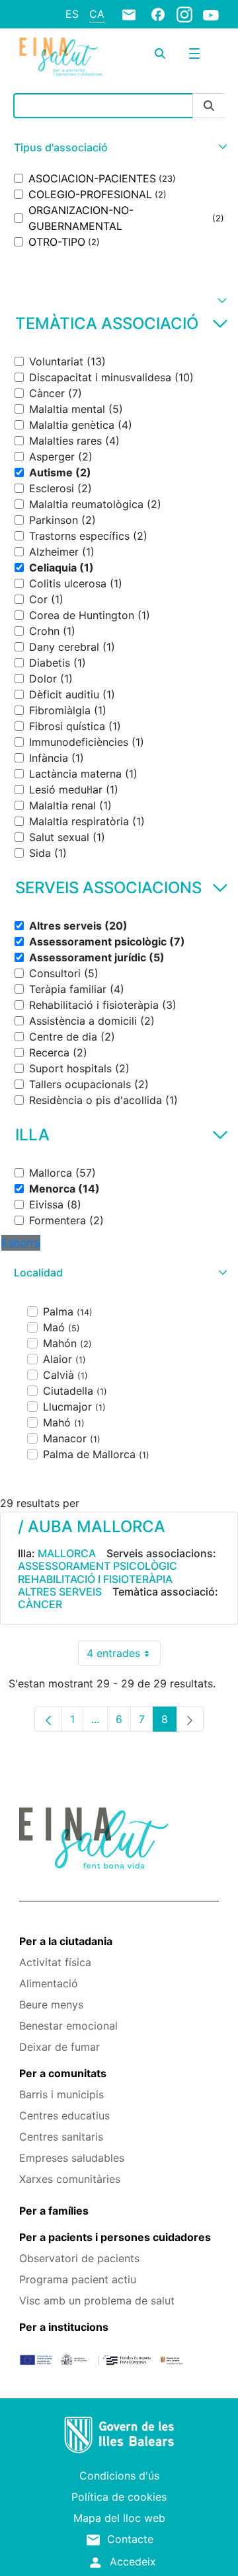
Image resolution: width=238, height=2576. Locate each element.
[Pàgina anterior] (48, 1719)
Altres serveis (60, 1592)
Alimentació (49, 1983)
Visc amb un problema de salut (97, 2300)
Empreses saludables (72, 2158)
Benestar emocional (68, 2026)
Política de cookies (119, 2497)
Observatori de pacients (79, 2258)
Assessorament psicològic (98, 1566)
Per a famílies (54, 2211)
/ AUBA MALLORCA (92, 1527)
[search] (160, 54)
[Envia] (209, 106)
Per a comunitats (63, 2073)
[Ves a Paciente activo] (61, 57)
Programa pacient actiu (78, 2279)
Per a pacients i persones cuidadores (115, 2237)
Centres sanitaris (61, 2137)
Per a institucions (64, 2327)
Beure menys (51, 2005)
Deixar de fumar (59, 2047)
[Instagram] (184, 14)
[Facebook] (158, 14)
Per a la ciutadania (66, 1941)
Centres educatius (64, 2116)
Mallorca (67, 1553)
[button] (119, 148)
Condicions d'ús (119, 2476)
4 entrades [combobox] (124, 1656)
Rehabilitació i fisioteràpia (95, 1579)
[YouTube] (211, 15)
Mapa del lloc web (119, 2518)
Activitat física (55, 1962)
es (72, 14)
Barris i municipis (61, 2094)
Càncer (40, 1604)
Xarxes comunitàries (70, 2179)
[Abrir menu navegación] (194, 54)
